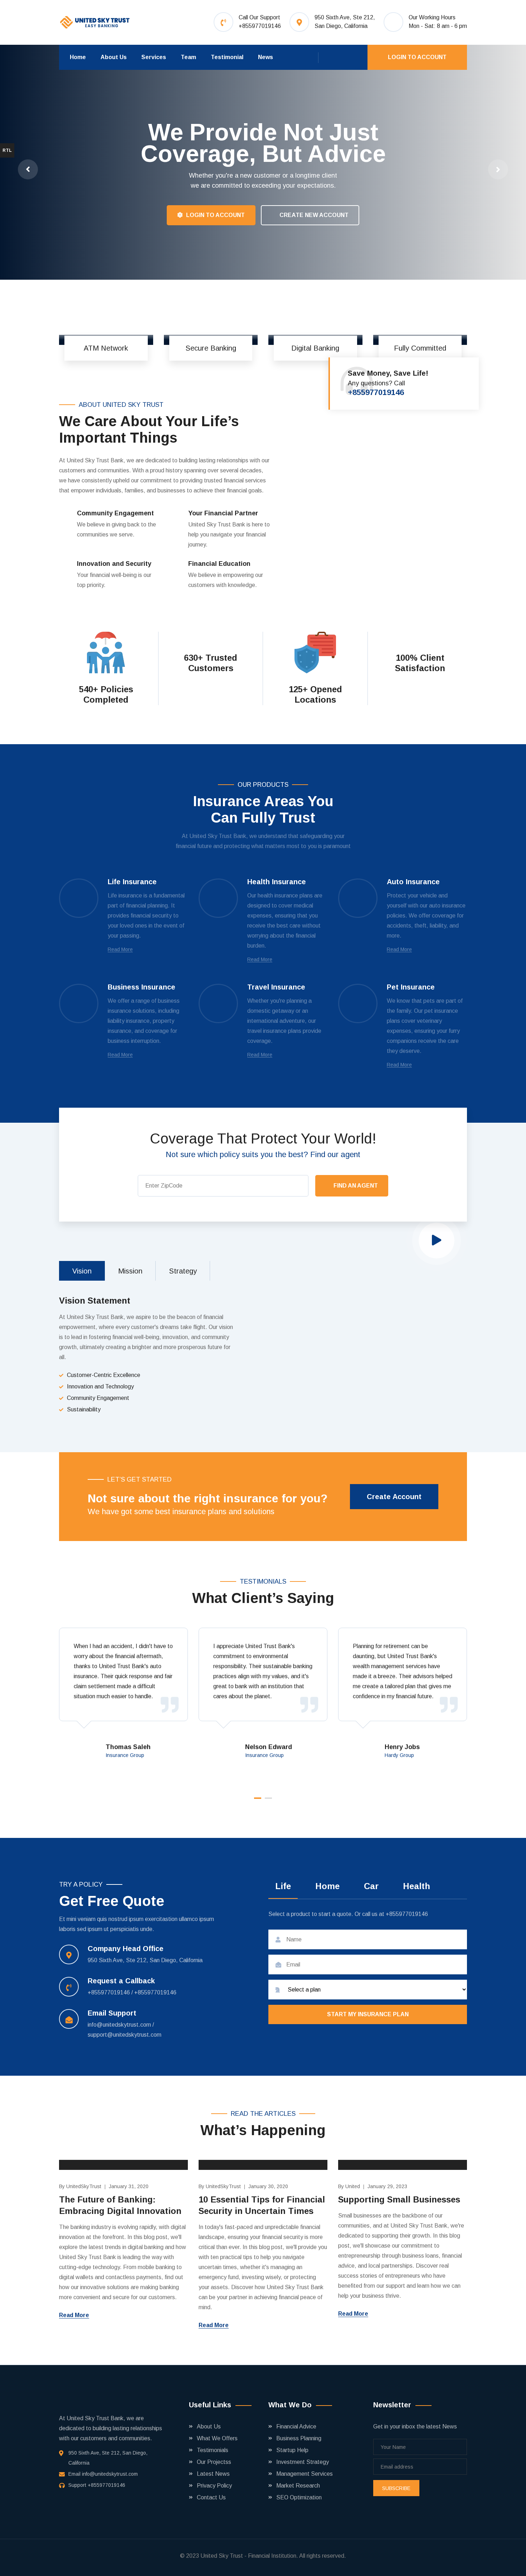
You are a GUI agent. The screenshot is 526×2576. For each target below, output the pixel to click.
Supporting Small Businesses (399, 2199)
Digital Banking (315, 348)
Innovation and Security (114, 564)
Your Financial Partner (223, 513)
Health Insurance (277, 882)
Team (188, 57)
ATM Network (106, 348)
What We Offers (217, 2438)
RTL (7, 150)
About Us (114, 57)
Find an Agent (356, 1186)
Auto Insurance (413, 882)
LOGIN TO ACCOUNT (417, 57)
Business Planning (299, 2438)
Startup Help (292, 2450)
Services (154, 57)
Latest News (213, 2474)
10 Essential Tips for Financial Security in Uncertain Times (262, 2205)
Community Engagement (115, 513)
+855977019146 (260, 26)
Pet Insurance (411, 987)
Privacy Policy (214, 2486)
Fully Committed (420, 348)
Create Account (394, 1497)
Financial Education (219, 564)
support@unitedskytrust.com (125, 2035)
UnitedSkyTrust (84, 2186)
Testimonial (227, 57)
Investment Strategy (303, 2462)
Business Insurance (142, 987)
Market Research (298, 2486)
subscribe (396, 2488)
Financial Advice (296, 2426)
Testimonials (213, 2450)
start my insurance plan (368, 2014)
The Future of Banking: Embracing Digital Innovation (120, 2205)
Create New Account (113, 219)
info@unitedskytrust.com (120, 2025)
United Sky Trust (222, 2556)
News (266, 57)
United (353, 2186)
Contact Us (211, 2497)
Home (78, 57)
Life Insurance (132, 882)
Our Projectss (214, 2462)
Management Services (305, 2474)
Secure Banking (211, 348)
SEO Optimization (299, 2497)
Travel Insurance (276, 987)
